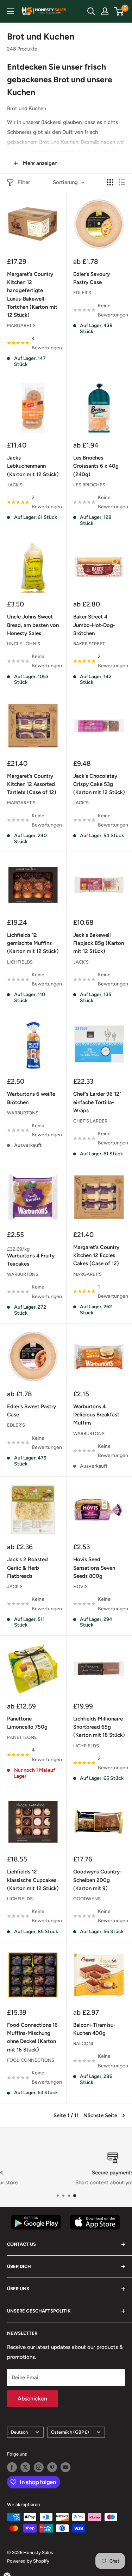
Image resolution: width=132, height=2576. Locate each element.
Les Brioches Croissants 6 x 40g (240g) (96, 466)
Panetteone (22, 1737)
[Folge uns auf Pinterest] (52, 2467)
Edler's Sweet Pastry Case (32, 1411)
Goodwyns (87, 1899)
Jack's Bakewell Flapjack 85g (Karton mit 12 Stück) (99, 943)
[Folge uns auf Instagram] (39, 2467)
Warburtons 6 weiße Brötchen (31, 1098)
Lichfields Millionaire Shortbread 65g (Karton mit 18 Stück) (99, 1727)
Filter (24, 182)
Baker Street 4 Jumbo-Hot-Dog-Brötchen (94, 625)
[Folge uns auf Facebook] (12, 2467)
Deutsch (19, 2432)
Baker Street (89, 644)
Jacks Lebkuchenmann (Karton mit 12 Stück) (33, 466)
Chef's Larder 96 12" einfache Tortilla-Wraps (97, 1102)
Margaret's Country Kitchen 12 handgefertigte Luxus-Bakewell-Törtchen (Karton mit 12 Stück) (32, 295)
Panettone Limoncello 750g (27, 1723)
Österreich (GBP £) (70, 2432)
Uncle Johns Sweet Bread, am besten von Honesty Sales (33, 625)
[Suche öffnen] (91, 11)
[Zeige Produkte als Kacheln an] (110, 182)
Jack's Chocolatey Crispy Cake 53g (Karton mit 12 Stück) (99, 784)
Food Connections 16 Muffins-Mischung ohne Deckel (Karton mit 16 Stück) (32, 2037)
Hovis (80, 1586)
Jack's (15, 485)
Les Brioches (89, 485)
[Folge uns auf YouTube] (65, 2467)
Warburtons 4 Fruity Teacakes (31, 1260)
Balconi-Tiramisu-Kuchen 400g (94, 2029)
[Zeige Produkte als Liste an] (122, 182)
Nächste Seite (100, 2115)
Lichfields (20, 962)
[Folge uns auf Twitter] (25, 2467)
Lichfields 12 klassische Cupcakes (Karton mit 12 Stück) (33, 1880)
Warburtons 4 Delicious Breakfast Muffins (96, 1415)
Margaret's (21, 325)
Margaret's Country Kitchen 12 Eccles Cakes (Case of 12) (96, 1256)
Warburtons (23, 1113)
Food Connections (31, 2060)
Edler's (82, 293)
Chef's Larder (90, 1121)
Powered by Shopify (28, 2561)
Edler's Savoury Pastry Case (92, 278)
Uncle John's (24, 644)
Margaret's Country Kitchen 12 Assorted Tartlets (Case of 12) (32, 784)
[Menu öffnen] (11, 11)
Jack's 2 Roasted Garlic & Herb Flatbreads (27, 1568)
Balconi (83, 2044)
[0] (119, 11)
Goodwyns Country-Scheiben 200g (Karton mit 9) (98, 1880)
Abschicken (32, 2399)
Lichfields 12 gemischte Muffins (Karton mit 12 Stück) (33, 943)
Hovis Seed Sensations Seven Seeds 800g (94, 1568)
